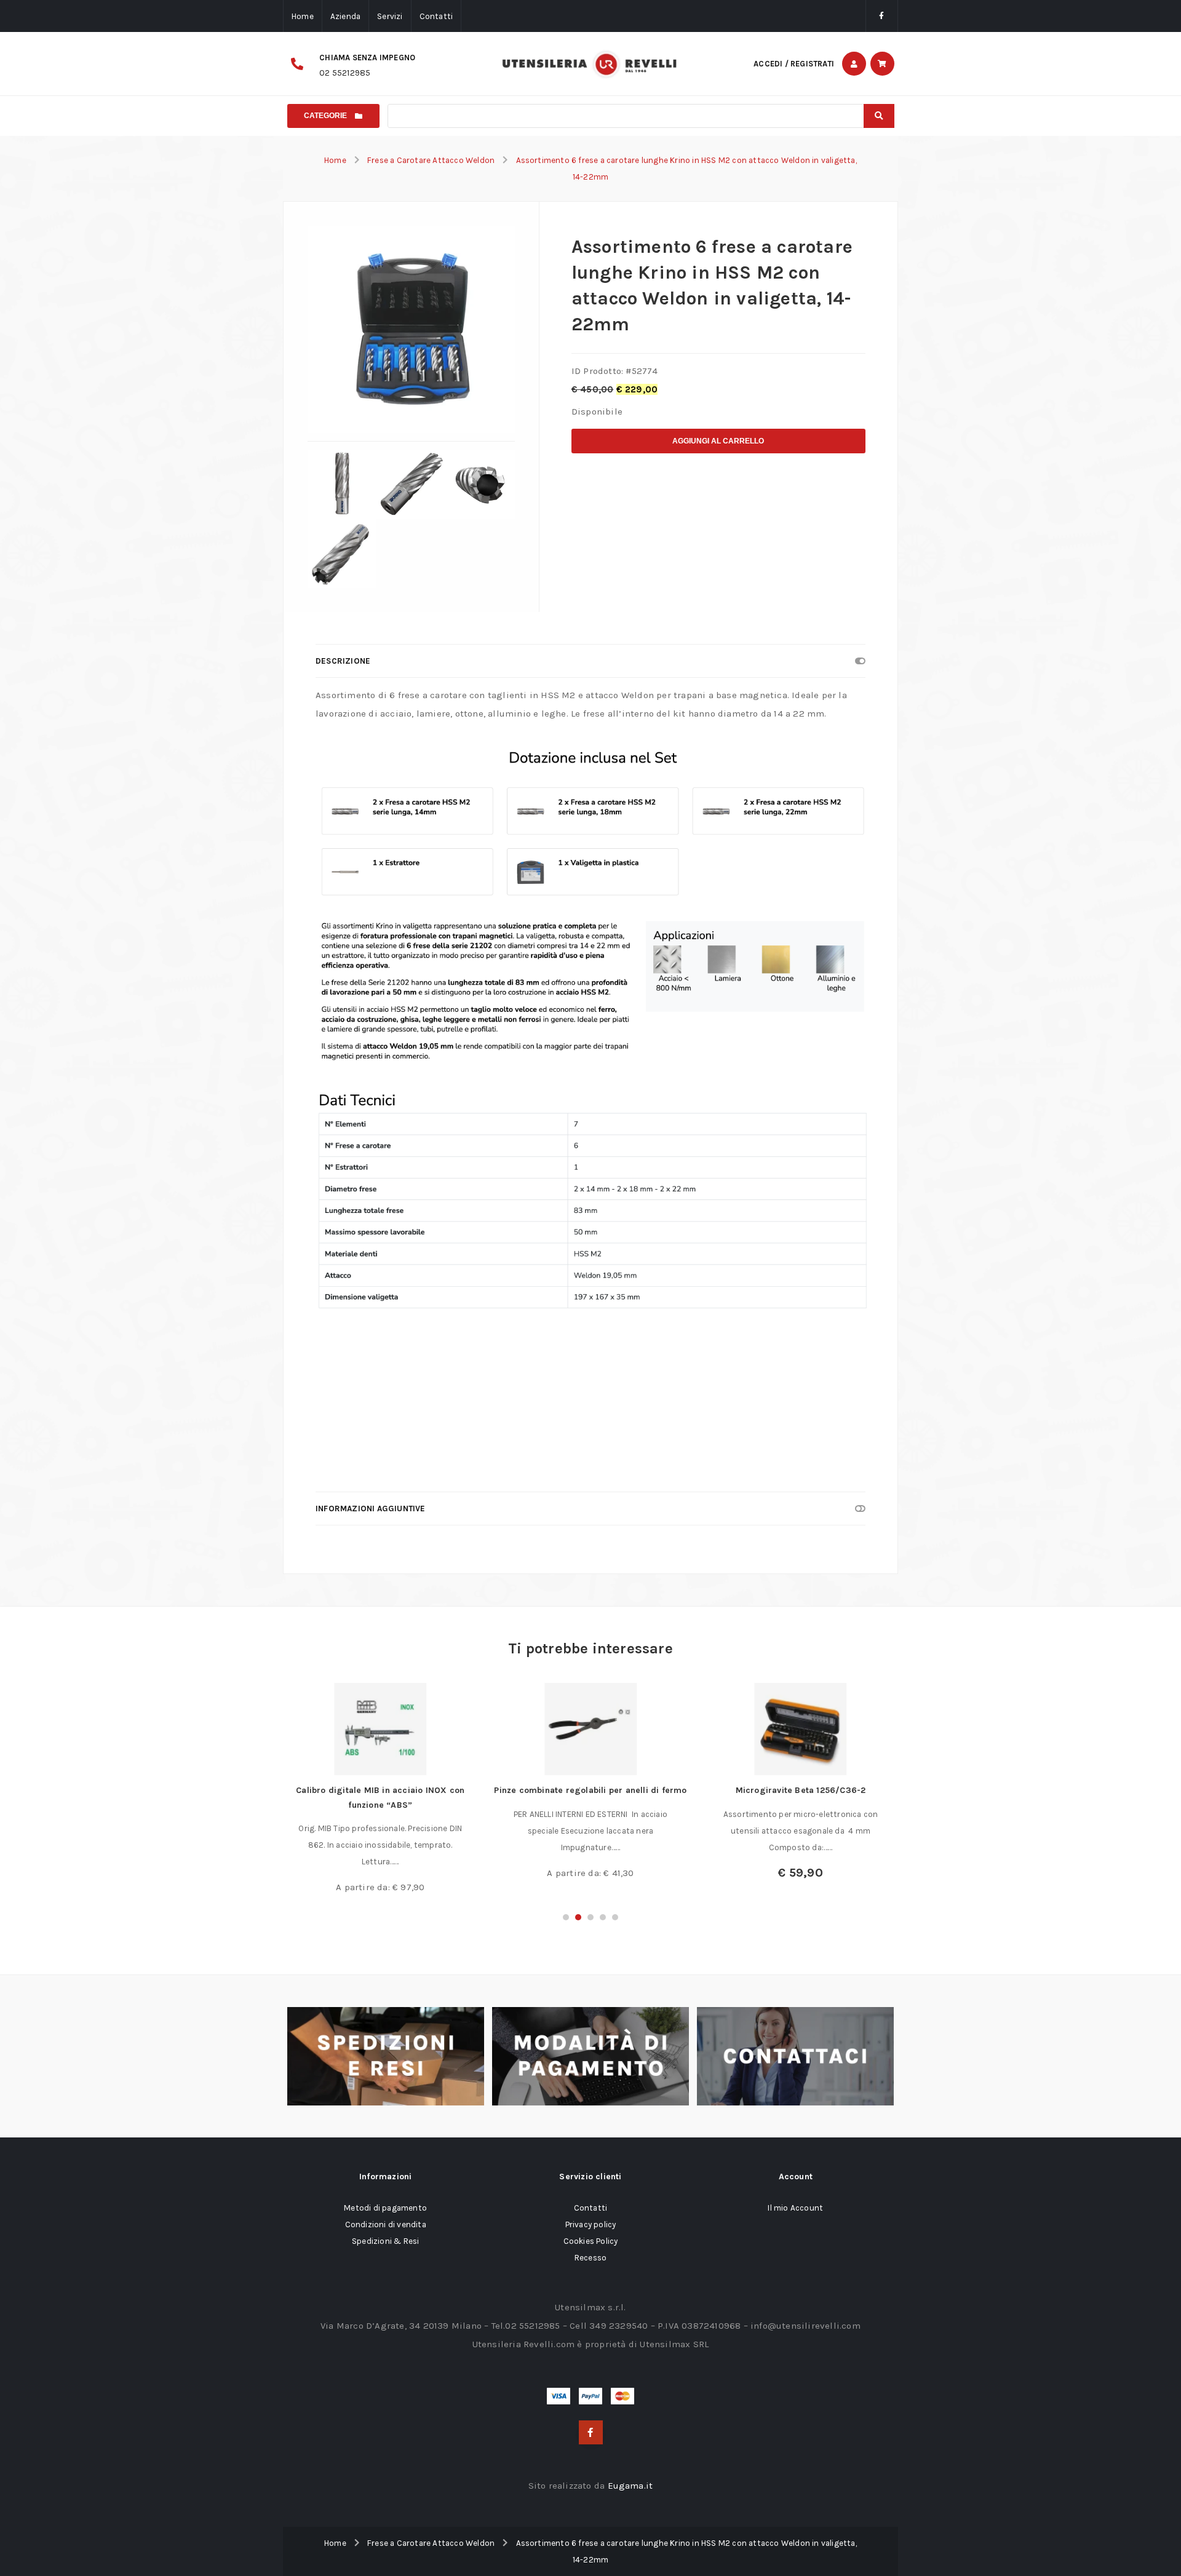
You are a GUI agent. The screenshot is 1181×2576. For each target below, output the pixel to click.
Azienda (345, 16)
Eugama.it (630, 2486)
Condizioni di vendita (386, 2224)
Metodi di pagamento (385, 2208)
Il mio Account (795, 2208)
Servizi (390, 16)
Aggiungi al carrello (718, 441)
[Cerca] (879, 116)
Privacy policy (591, 2224)
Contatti (436, 16)
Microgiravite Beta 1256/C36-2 (801, 1790)
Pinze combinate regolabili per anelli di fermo (590, 1790)
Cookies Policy (591, 2241)
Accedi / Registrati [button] (794, 64)
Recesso (590, 2258)
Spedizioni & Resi (385, 2241)
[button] (566, 1917)
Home (303, 16)
